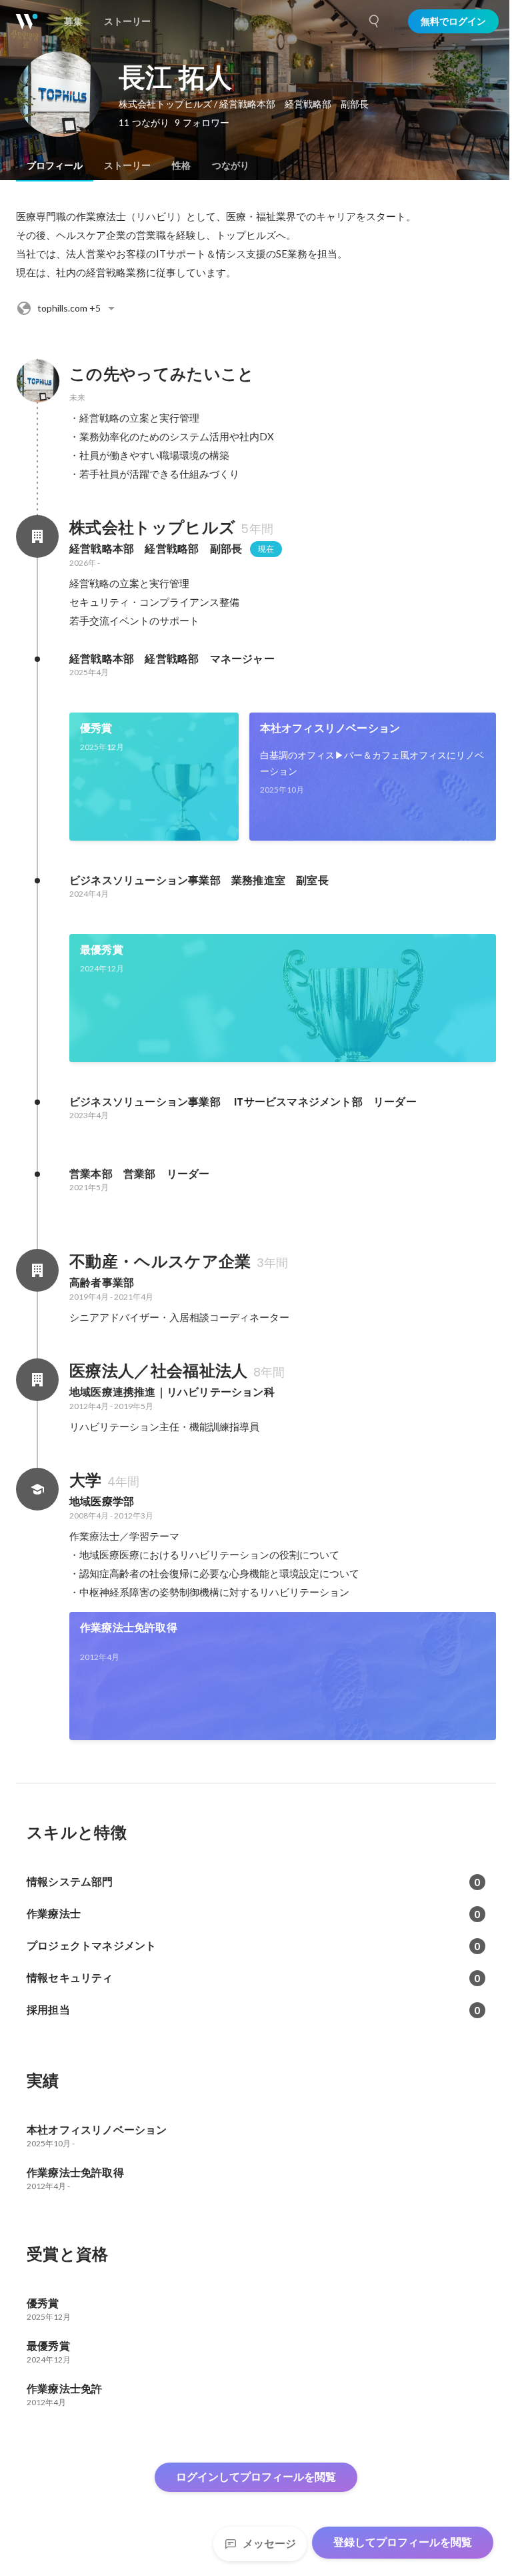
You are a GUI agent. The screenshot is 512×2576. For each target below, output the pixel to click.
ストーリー (127, 165)
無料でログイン (453, 21)
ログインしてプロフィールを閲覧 (256, 2477)
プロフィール (55, 165)
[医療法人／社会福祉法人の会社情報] (37, 1380)
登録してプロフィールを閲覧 (403, 2542)
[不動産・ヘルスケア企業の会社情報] (37, 1270)
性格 (181, 165)
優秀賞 (96, 728)
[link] (154, 777)
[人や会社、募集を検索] (375, 21)
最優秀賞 (102, 950)
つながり (231, 165)
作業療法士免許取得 (129, 1628)
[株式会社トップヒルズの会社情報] (37, 536)
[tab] (55, 165)
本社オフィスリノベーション (330, 728)
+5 (69, 308)
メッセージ (269, 2544)
